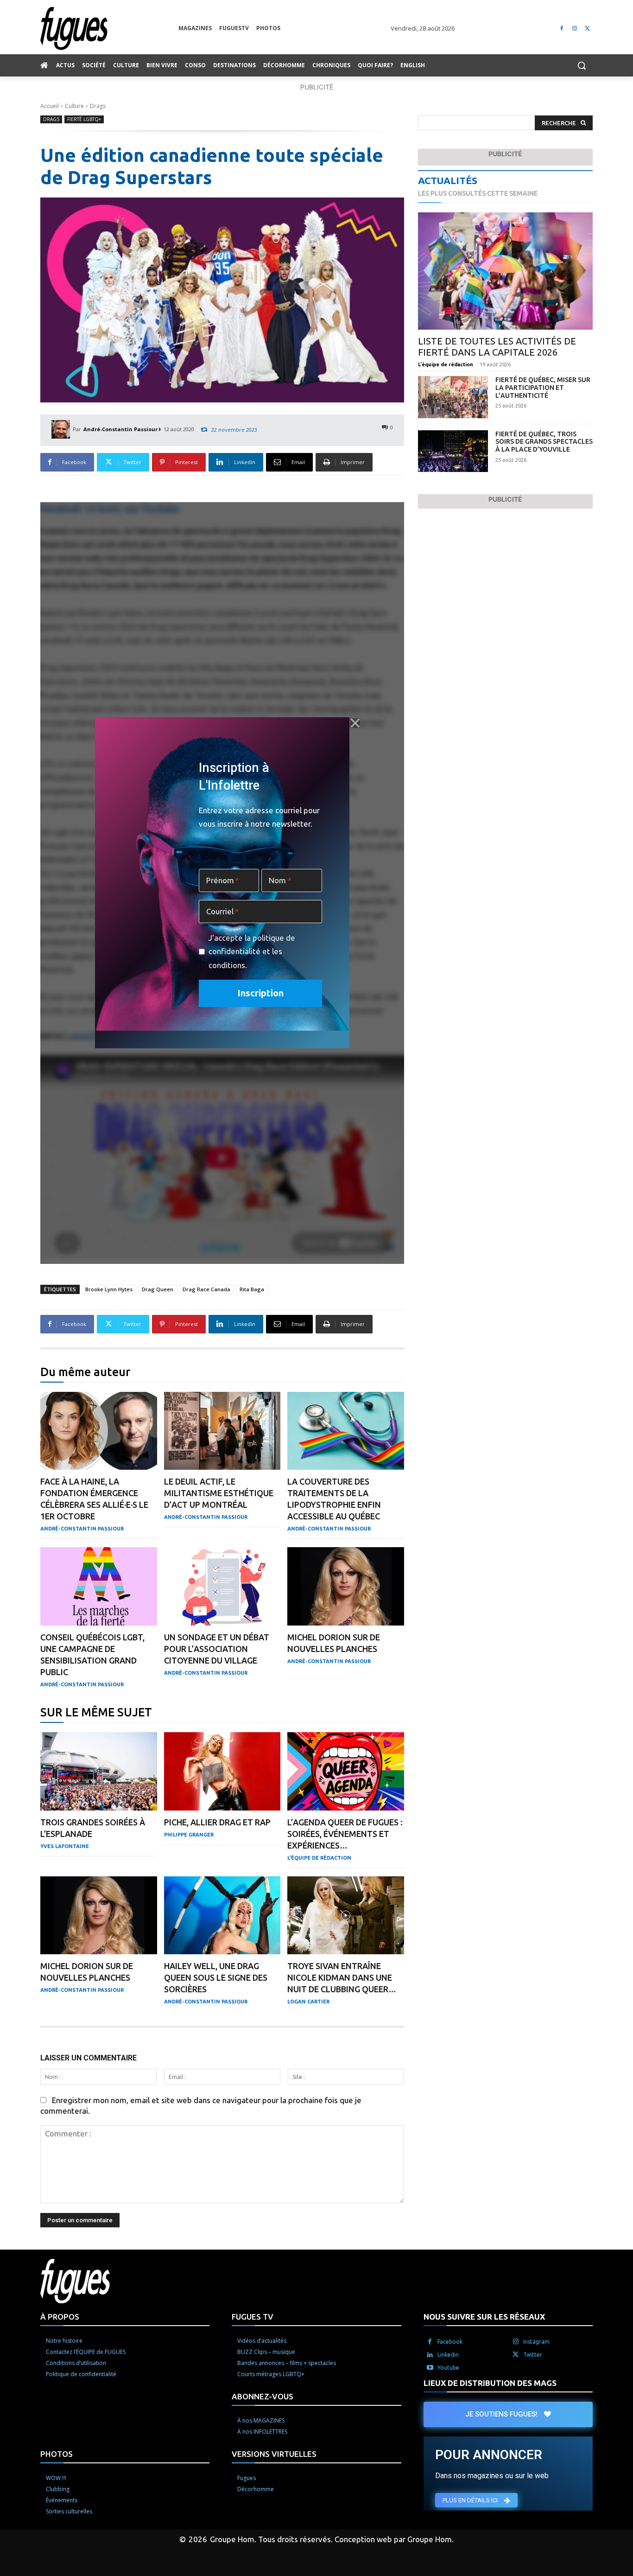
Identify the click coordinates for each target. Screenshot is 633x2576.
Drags (98, 106)
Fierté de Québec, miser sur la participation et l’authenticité (543, 388)
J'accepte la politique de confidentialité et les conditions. (252, 951)
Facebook (450, 2342)
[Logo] (109, 29)
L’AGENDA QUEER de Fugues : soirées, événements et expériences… (345, 1834)
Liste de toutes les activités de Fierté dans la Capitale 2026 (497, 347)
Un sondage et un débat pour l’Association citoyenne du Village (217, 1649)
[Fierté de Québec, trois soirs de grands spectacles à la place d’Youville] (453, 451)
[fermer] (355, 723)
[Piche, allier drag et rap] (222, 1771)
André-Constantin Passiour (120, 429)
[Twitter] (587, 29)
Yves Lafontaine (65, 1846)
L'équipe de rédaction (319, 1858)
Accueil (50, 106)
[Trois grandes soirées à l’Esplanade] (99, 1771)
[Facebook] (562, 29)
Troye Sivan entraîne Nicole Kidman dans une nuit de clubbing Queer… (342, 1977)
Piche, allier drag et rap (217, 1822)
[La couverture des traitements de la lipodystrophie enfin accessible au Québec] (346, 1431)
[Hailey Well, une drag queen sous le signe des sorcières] (222, 1916)
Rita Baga (252, 1289)
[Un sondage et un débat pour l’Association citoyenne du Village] (222, 1586)
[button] (582, 65)
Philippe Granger (189, 1835)
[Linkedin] (430, 2355)
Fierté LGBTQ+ (84, 119)
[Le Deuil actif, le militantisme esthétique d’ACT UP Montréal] (222, 1431)
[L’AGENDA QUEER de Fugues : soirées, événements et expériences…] (346, 1771)
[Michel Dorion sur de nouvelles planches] (346, 1586)
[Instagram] (574, 29)
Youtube (448, 2368)
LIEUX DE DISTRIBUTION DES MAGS (490, 2383)
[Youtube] (430, 2368)
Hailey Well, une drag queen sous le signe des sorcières (216, 1977)
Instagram (536, 2342)
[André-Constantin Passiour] (62, 429)
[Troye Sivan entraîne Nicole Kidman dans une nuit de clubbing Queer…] (346, 1916)
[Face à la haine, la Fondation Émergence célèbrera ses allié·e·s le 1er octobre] (99, 1431)
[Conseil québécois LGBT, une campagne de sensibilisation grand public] (99, 1586)
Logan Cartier (308, 2002)
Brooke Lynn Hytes (109, 1289)
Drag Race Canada (206, 1289)
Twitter (533, 2355)
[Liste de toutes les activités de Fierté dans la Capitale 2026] (505, 271)
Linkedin (448, 2355)
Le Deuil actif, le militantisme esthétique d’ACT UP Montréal (219, 1493)
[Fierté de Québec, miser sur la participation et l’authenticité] (453, 397)
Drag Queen (158, 1289)
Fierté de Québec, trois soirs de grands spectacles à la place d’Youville (544, 442)
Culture (74, 106)
